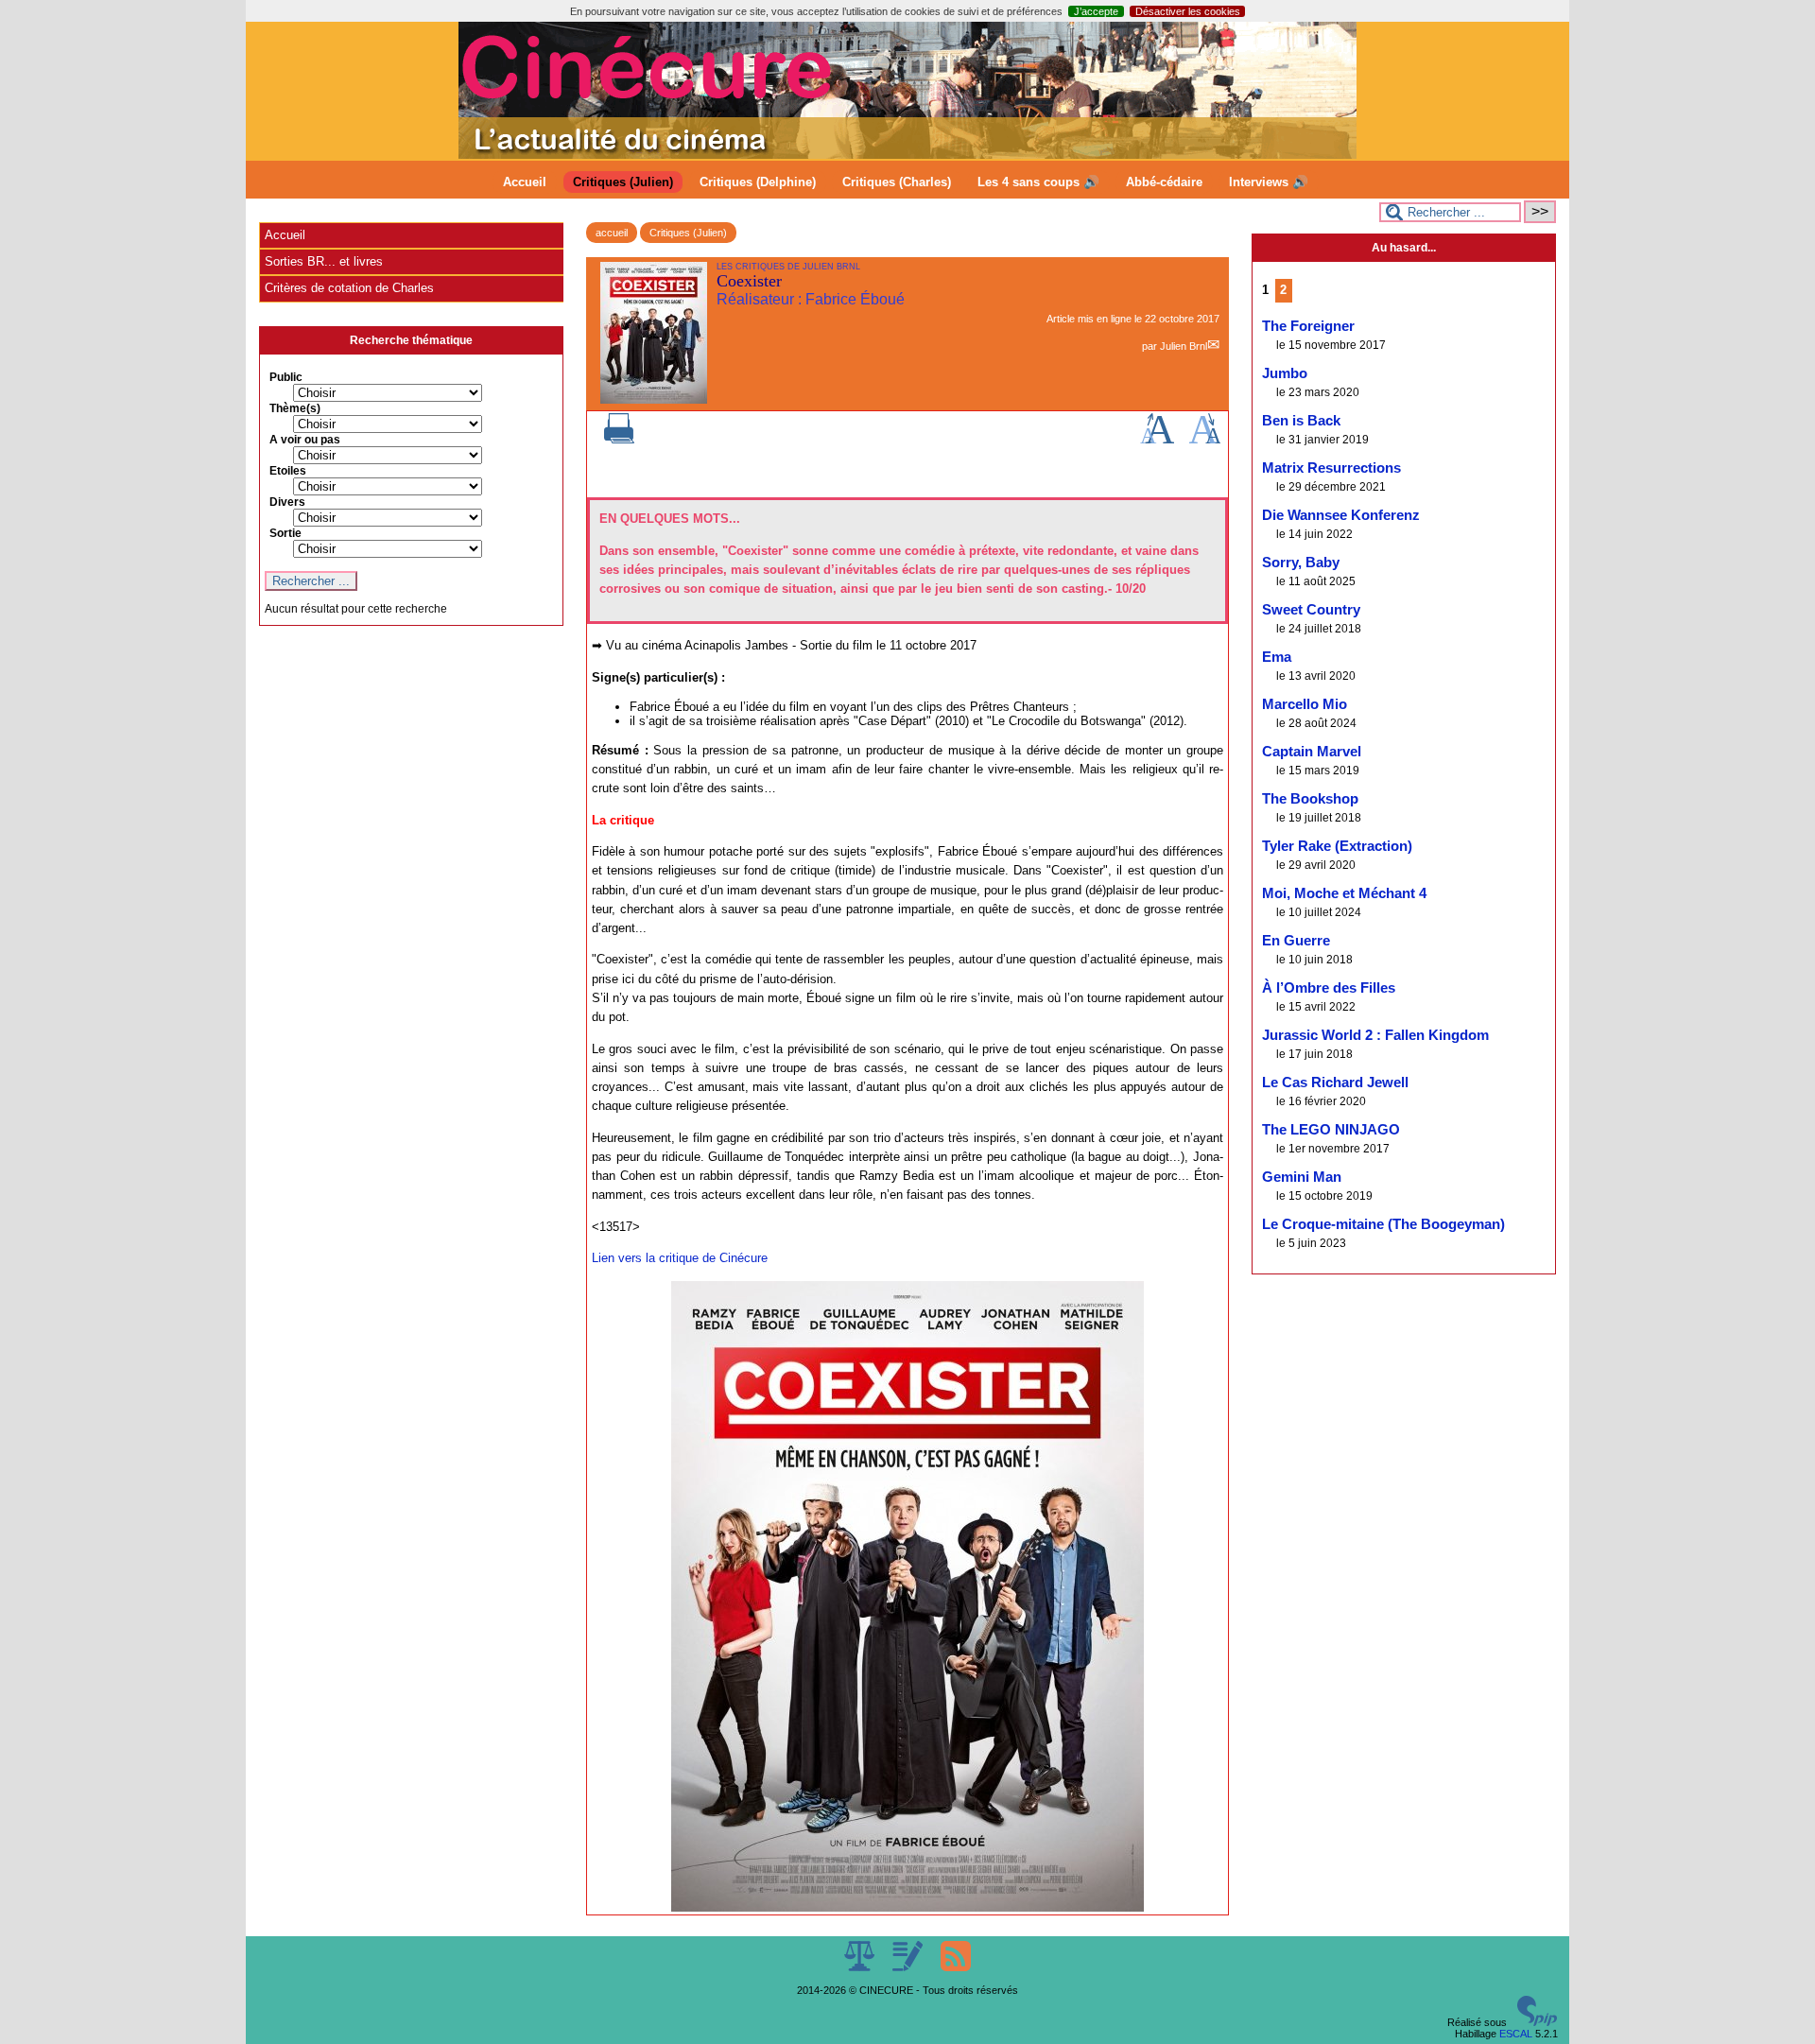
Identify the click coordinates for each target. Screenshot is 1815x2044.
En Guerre (1296, 941)
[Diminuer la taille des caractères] (1205, 440)
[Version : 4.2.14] (1537, 2022)
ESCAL (1516, 2034)
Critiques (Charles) (897, 182)
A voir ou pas (305, 440)
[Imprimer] (619, 440)
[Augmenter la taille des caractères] (1157, 440)
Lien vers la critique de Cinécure (680, 1258)
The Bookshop (1310, 799)
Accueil (525, 182)
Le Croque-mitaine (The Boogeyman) (1383, 1224)
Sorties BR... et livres (324, 261)
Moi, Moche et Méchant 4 (1344, 893)
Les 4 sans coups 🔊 (1038, 182)
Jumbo (1285, 373)
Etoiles (288, 471)
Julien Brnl (1184, 346)
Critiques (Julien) (623, 182)
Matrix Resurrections (1331, 468)
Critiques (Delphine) (758, 182)
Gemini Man (1302, 1177)
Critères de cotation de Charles (349, 288)
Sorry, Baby (1301, 563)
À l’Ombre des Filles (1329, 988)
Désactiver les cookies (1188, 11)
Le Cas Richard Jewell (1335, 1083)
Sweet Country (1311, 610)
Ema (1277, 657)
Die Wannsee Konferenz (1341, 515)
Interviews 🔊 (1269, 182)
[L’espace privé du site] (909, 1967)
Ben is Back (1301, 421)
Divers (287, 502)
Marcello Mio (1305, 704)
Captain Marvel (1312, 752)
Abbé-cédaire (1164, 182)
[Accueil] (907, 155)
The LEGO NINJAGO (1331, 1130)
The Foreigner (1308, 326)
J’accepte (1096, 11)
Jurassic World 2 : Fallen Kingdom (1375, 1035)
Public (286, 377)
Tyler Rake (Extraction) (1337, 846)
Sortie (285, 533)
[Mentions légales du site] (861, 1967)
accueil (612, 233)
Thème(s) (295, 408)
